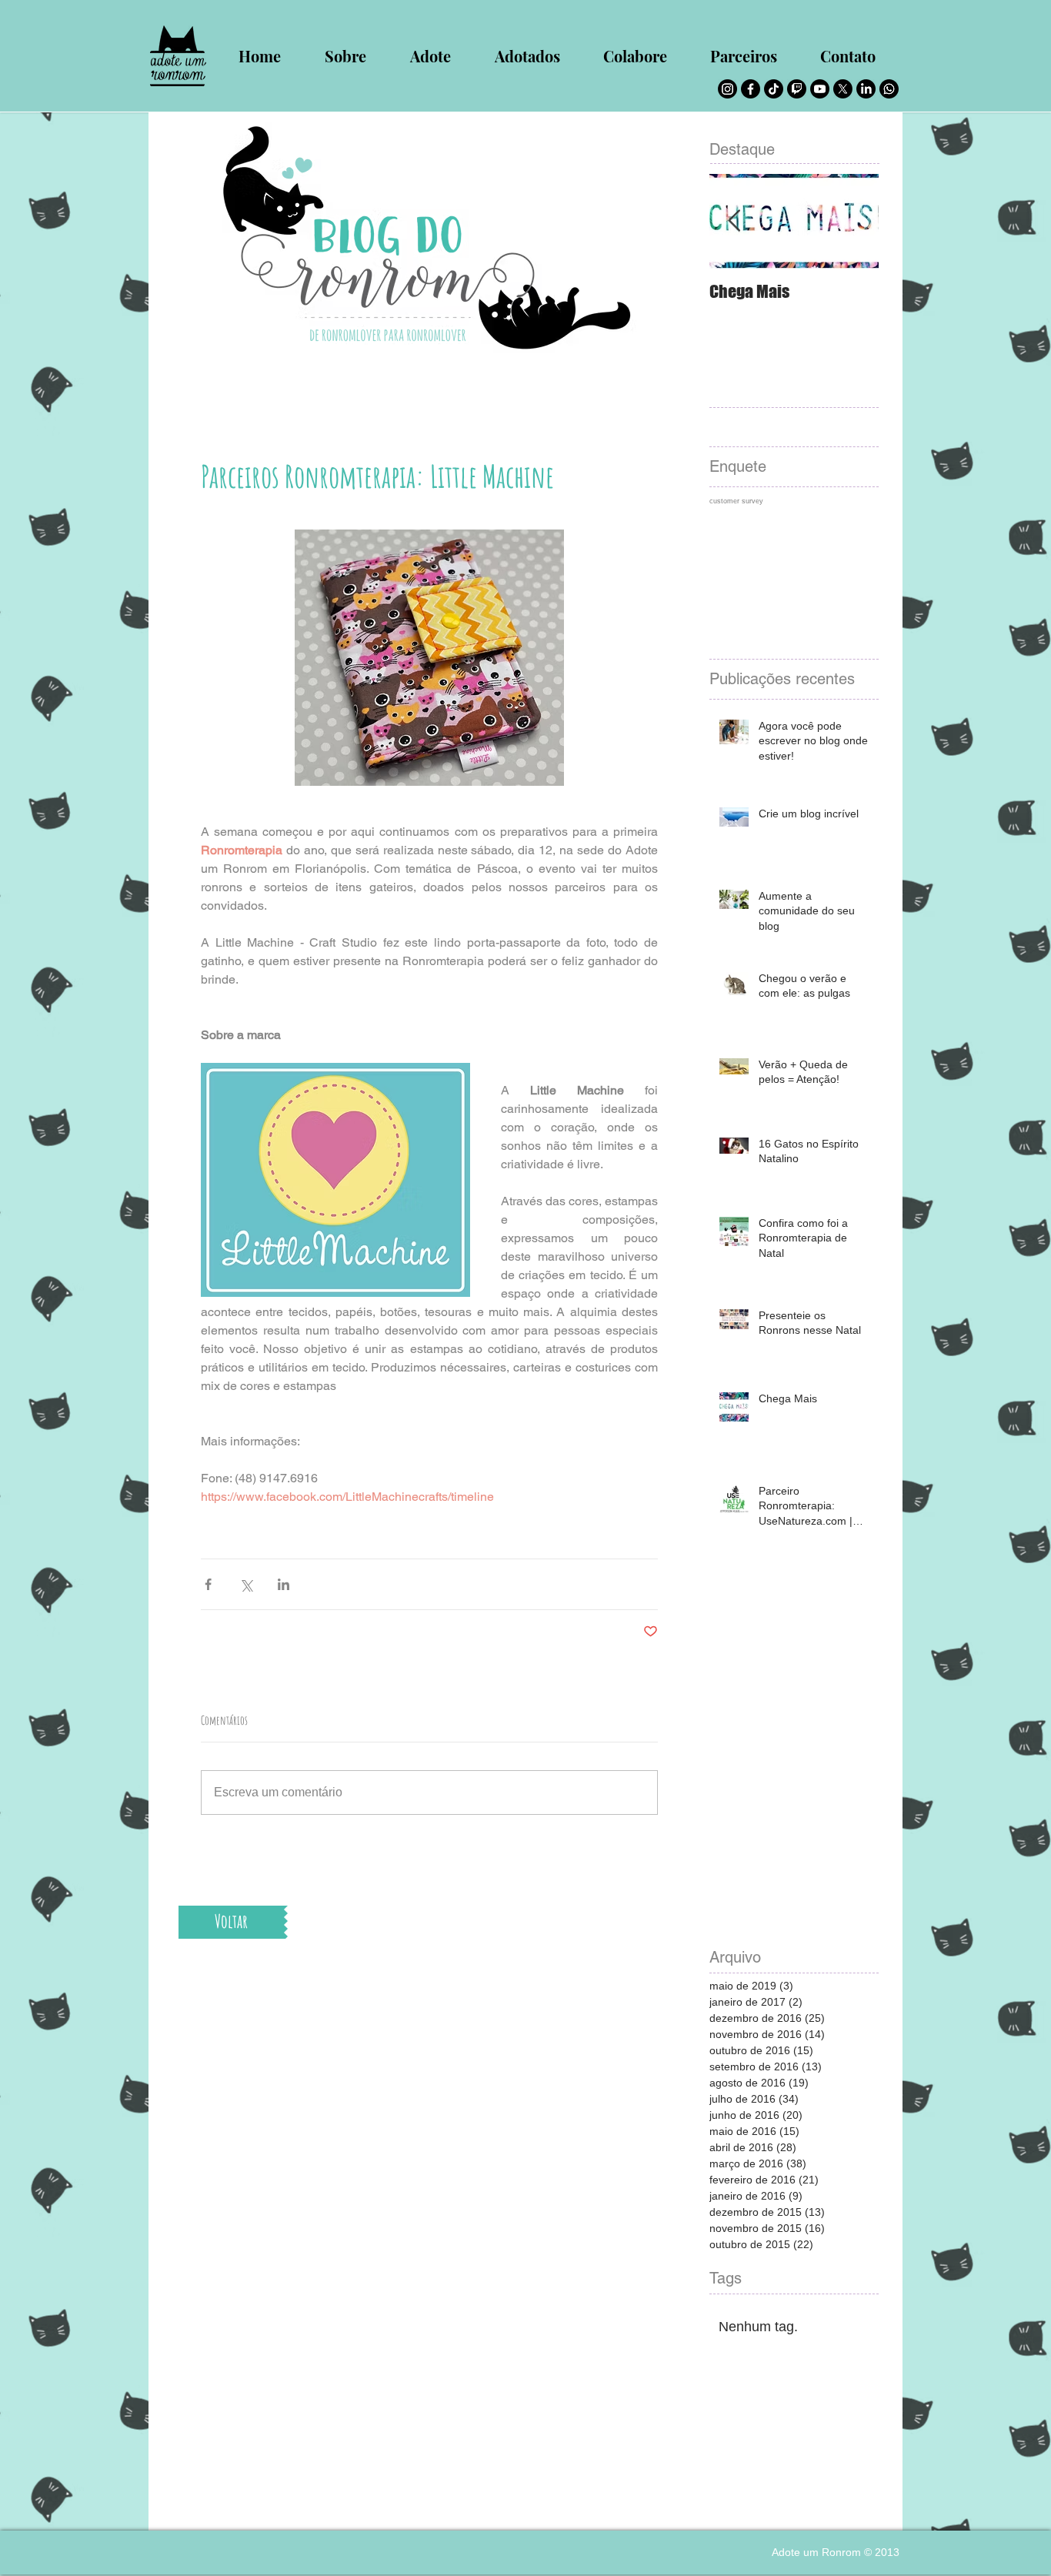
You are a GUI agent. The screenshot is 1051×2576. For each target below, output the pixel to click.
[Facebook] (751, 89)
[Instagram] (727, 89)
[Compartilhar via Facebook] (208, 1584)
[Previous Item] (734, 221)
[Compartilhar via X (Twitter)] (246, 1584)
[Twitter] (843, 89)
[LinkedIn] (866, 89)
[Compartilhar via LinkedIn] (284, 1584)
